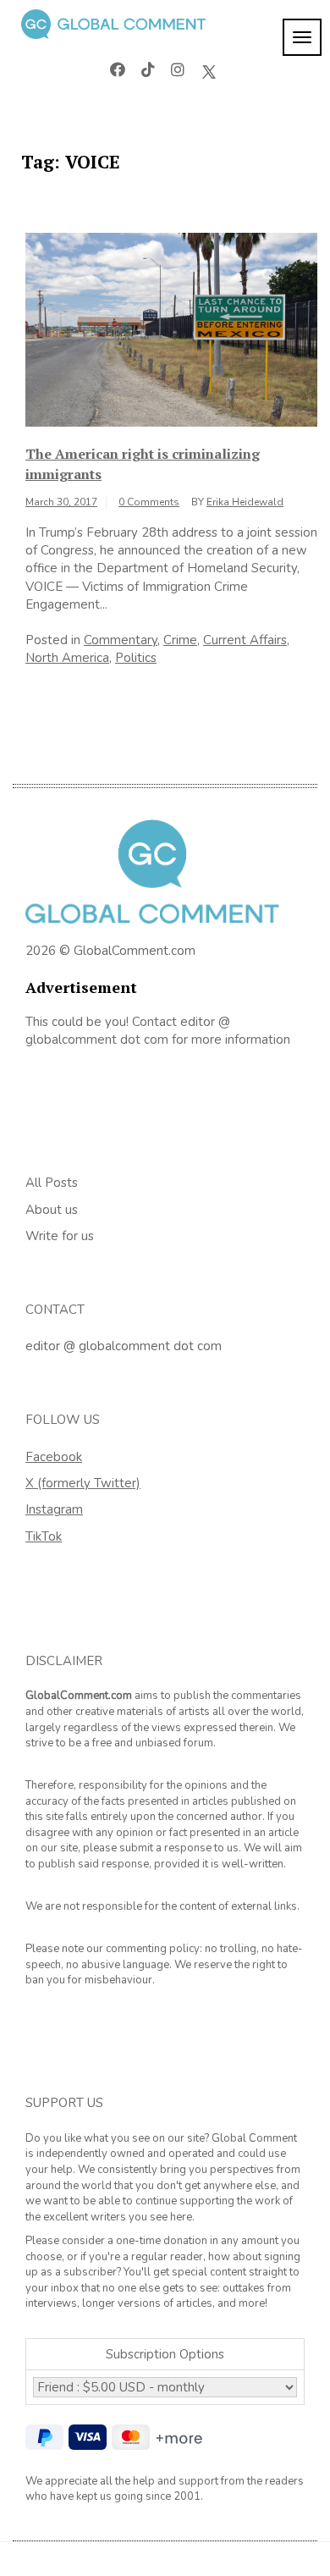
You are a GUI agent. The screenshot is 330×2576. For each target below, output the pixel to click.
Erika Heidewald (245, 502)
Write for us (60, 1236)
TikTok (44, 1536)
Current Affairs (245, 640)
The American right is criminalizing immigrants (143, 464)
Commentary (121, 640)
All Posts (52, 1183)
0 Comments (149, 502)
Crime (180, 640)
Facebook (54, 1457)
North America (67, 658)
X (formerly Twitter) (83, 1483)
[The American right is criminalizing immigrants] (171, 328)
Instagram (54, 1509)
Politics (136, 658)
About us (52, 1210)
